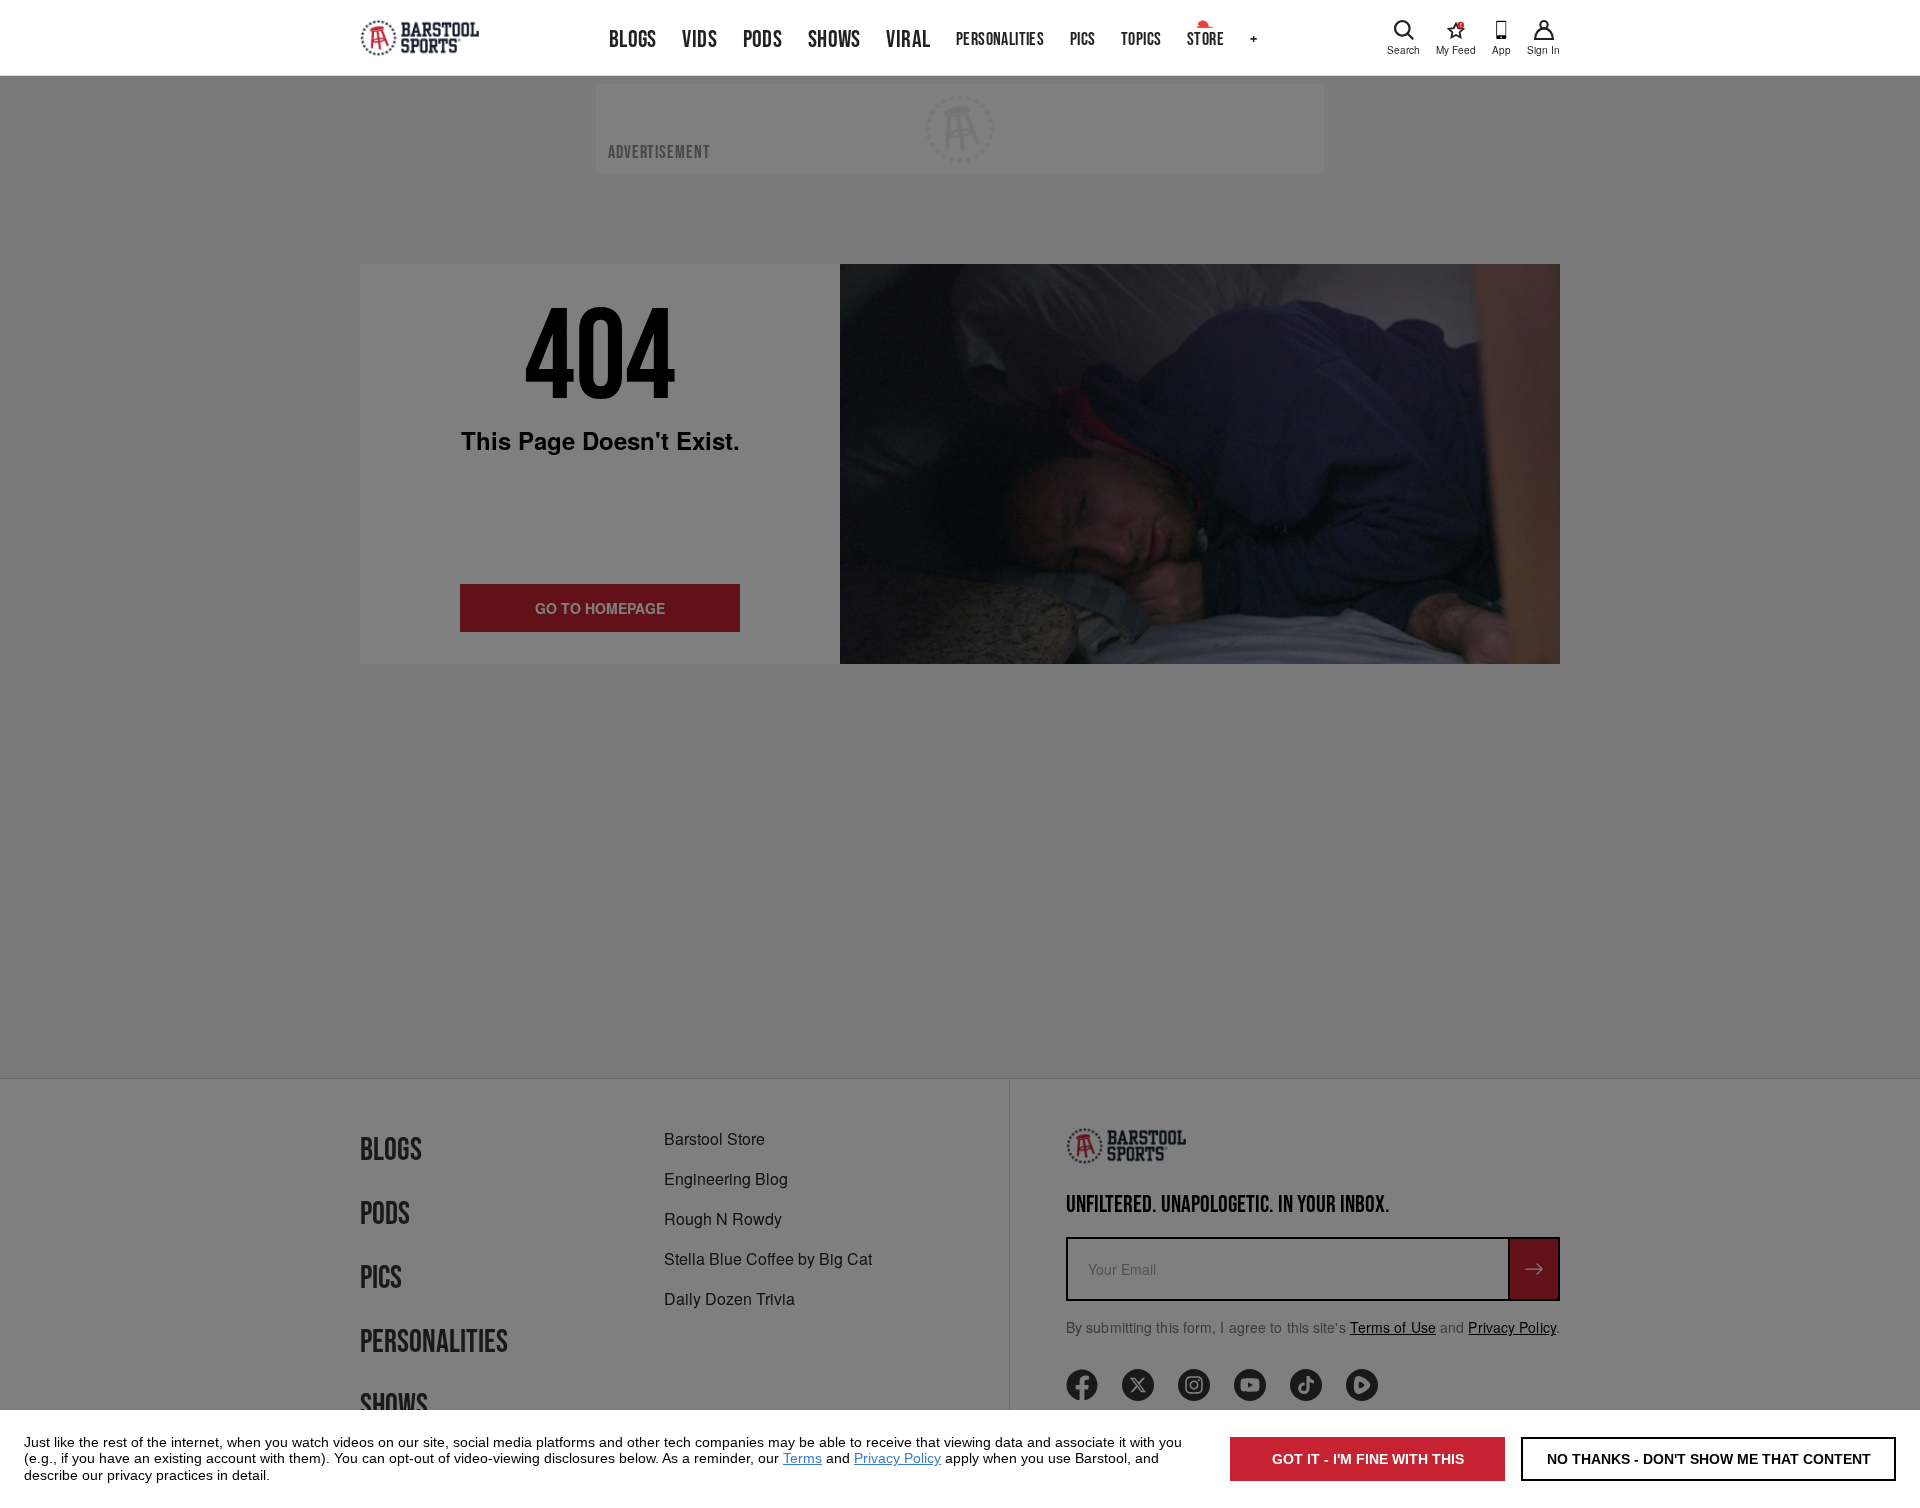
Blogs (633, 39)
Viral (908, 39)
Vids (699, 39)
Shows (834, 39)
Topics (1141, 39)
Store (1205, 39)
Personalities (1000, 39)
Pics (1083, 39)
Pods (763, 39)
